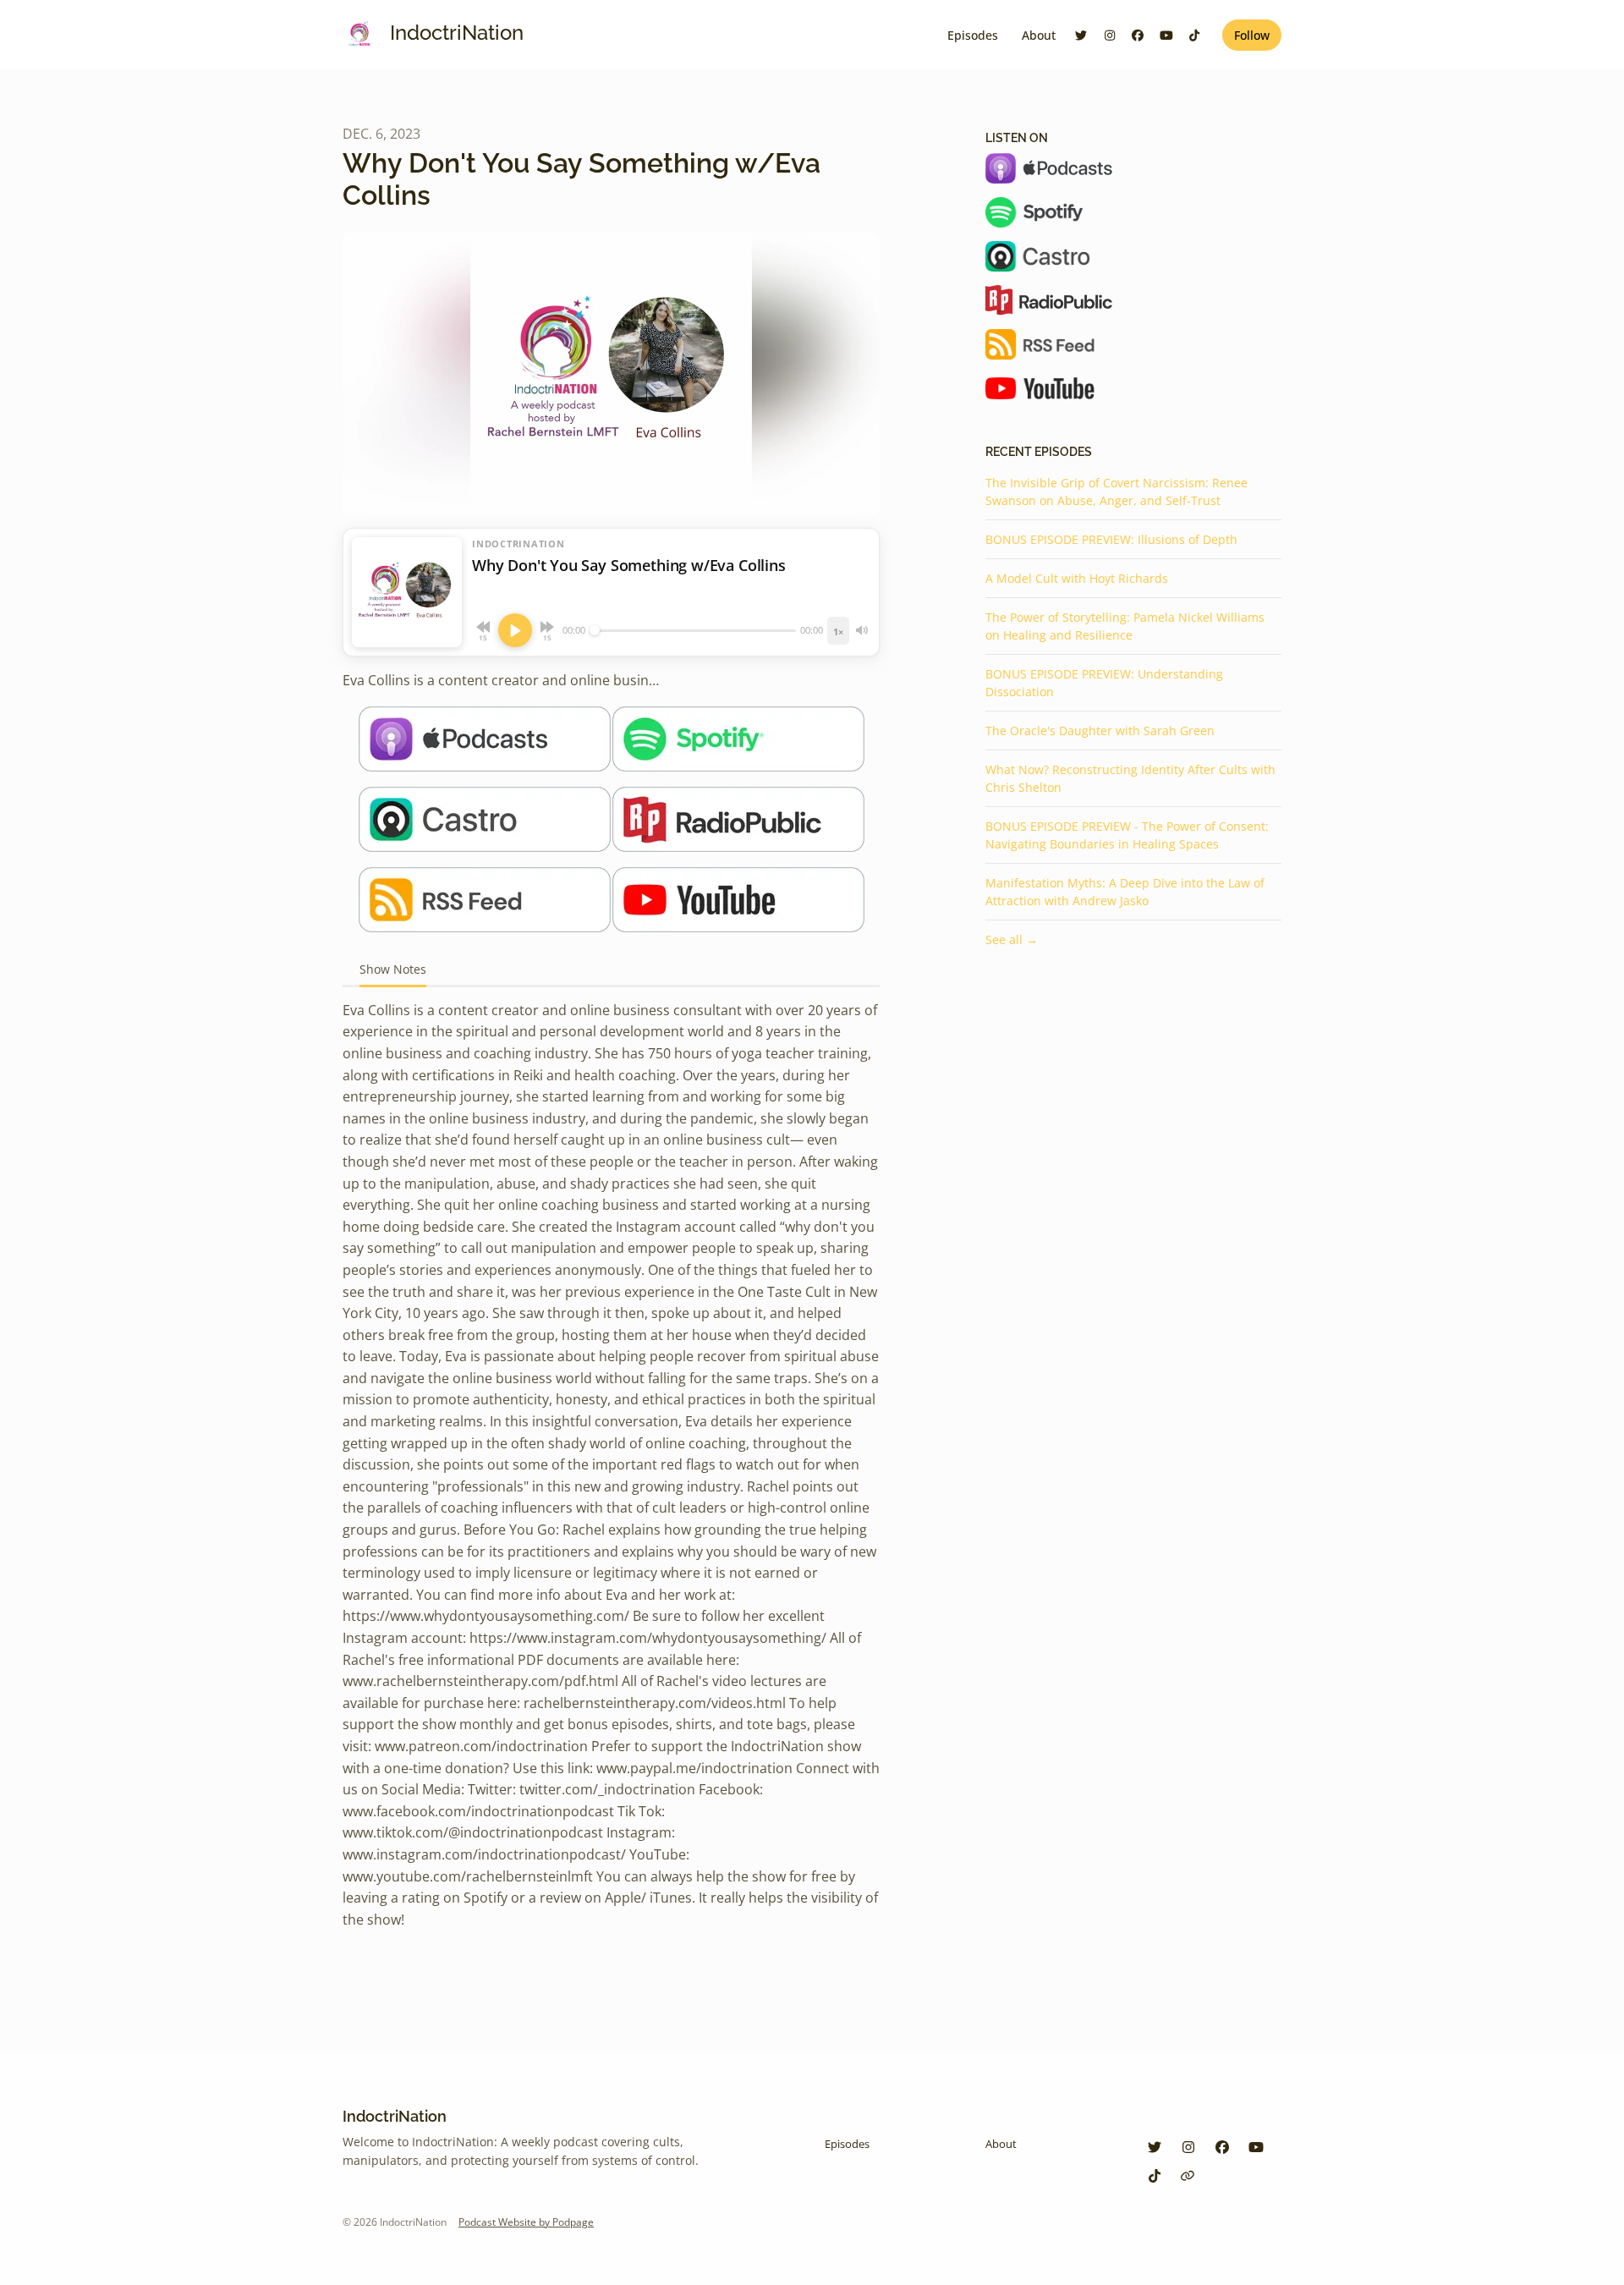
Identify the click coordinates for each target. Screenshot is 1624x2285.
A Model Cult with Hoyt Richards (1077, 578)
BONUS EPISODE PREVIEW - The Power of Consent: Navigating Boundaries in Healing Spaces (1127, 835)
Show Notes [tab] (393, 969)
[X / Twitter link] (1082, 35)
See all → (1012, 939)
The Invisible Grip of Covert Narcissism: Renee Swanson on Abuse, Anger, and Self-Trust (1116, 492)
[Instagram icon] (1188, 2147)
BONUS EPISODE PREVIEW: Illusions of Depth (1111, 539)
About (1039, 35)
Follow (1252, 35)
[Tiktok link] (1195, 35)
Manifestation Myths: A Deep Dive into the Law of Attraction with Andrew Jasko (1125, 892)
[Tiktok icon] (1155, 2176)
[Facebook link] (1138, 35)
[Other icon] (1190, 2176)
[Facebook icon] (1222, 2147)
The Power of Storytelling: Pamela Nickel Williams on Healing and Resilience (1125, 626)
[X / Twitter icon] (1155, 2147)
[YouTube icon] (1256, 2147)
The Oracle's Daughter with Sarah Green (1100, 731)
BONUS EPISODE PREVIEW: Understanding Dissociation (1104, 683)
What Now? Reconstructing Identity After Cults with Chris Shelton (1130, 778)
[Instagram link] (1110, 35)
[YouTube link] (1166, 35)
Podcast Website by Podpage (526, 2222)
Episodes (973, 35)
